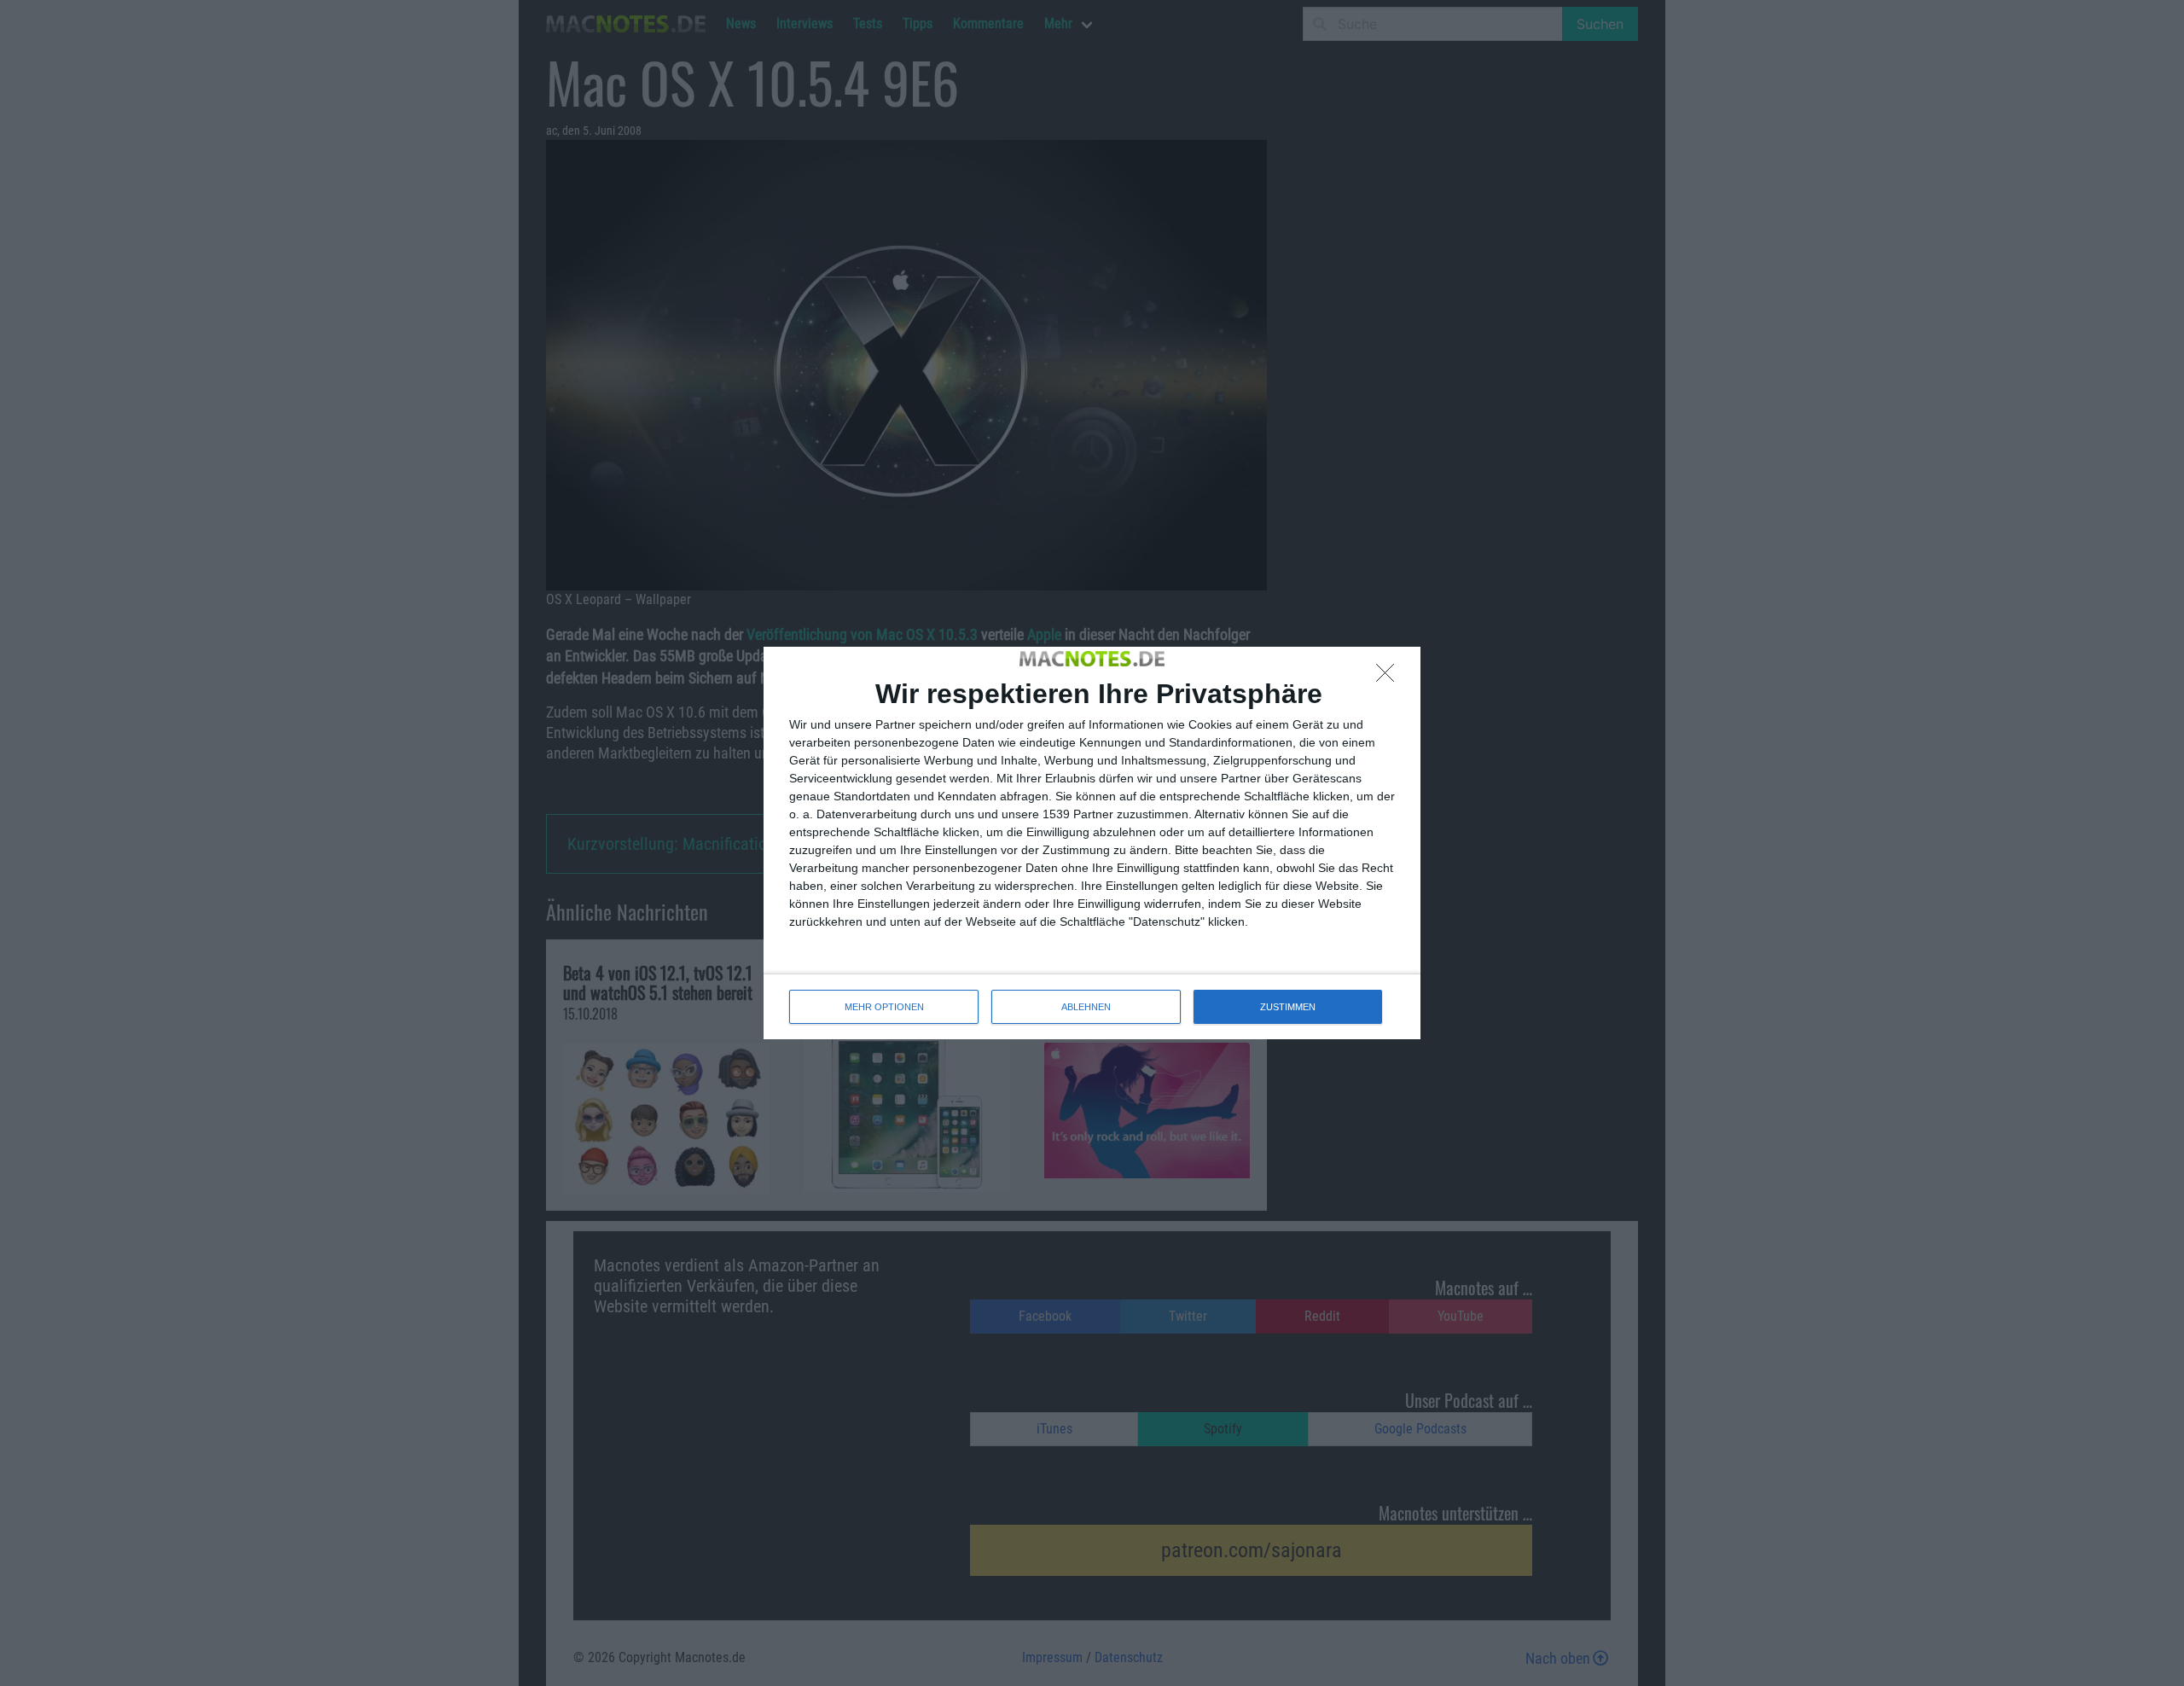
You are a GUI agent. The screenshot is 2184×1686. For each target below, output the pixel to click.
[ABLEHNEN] (1390, 677)
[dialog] (1092, 843)
